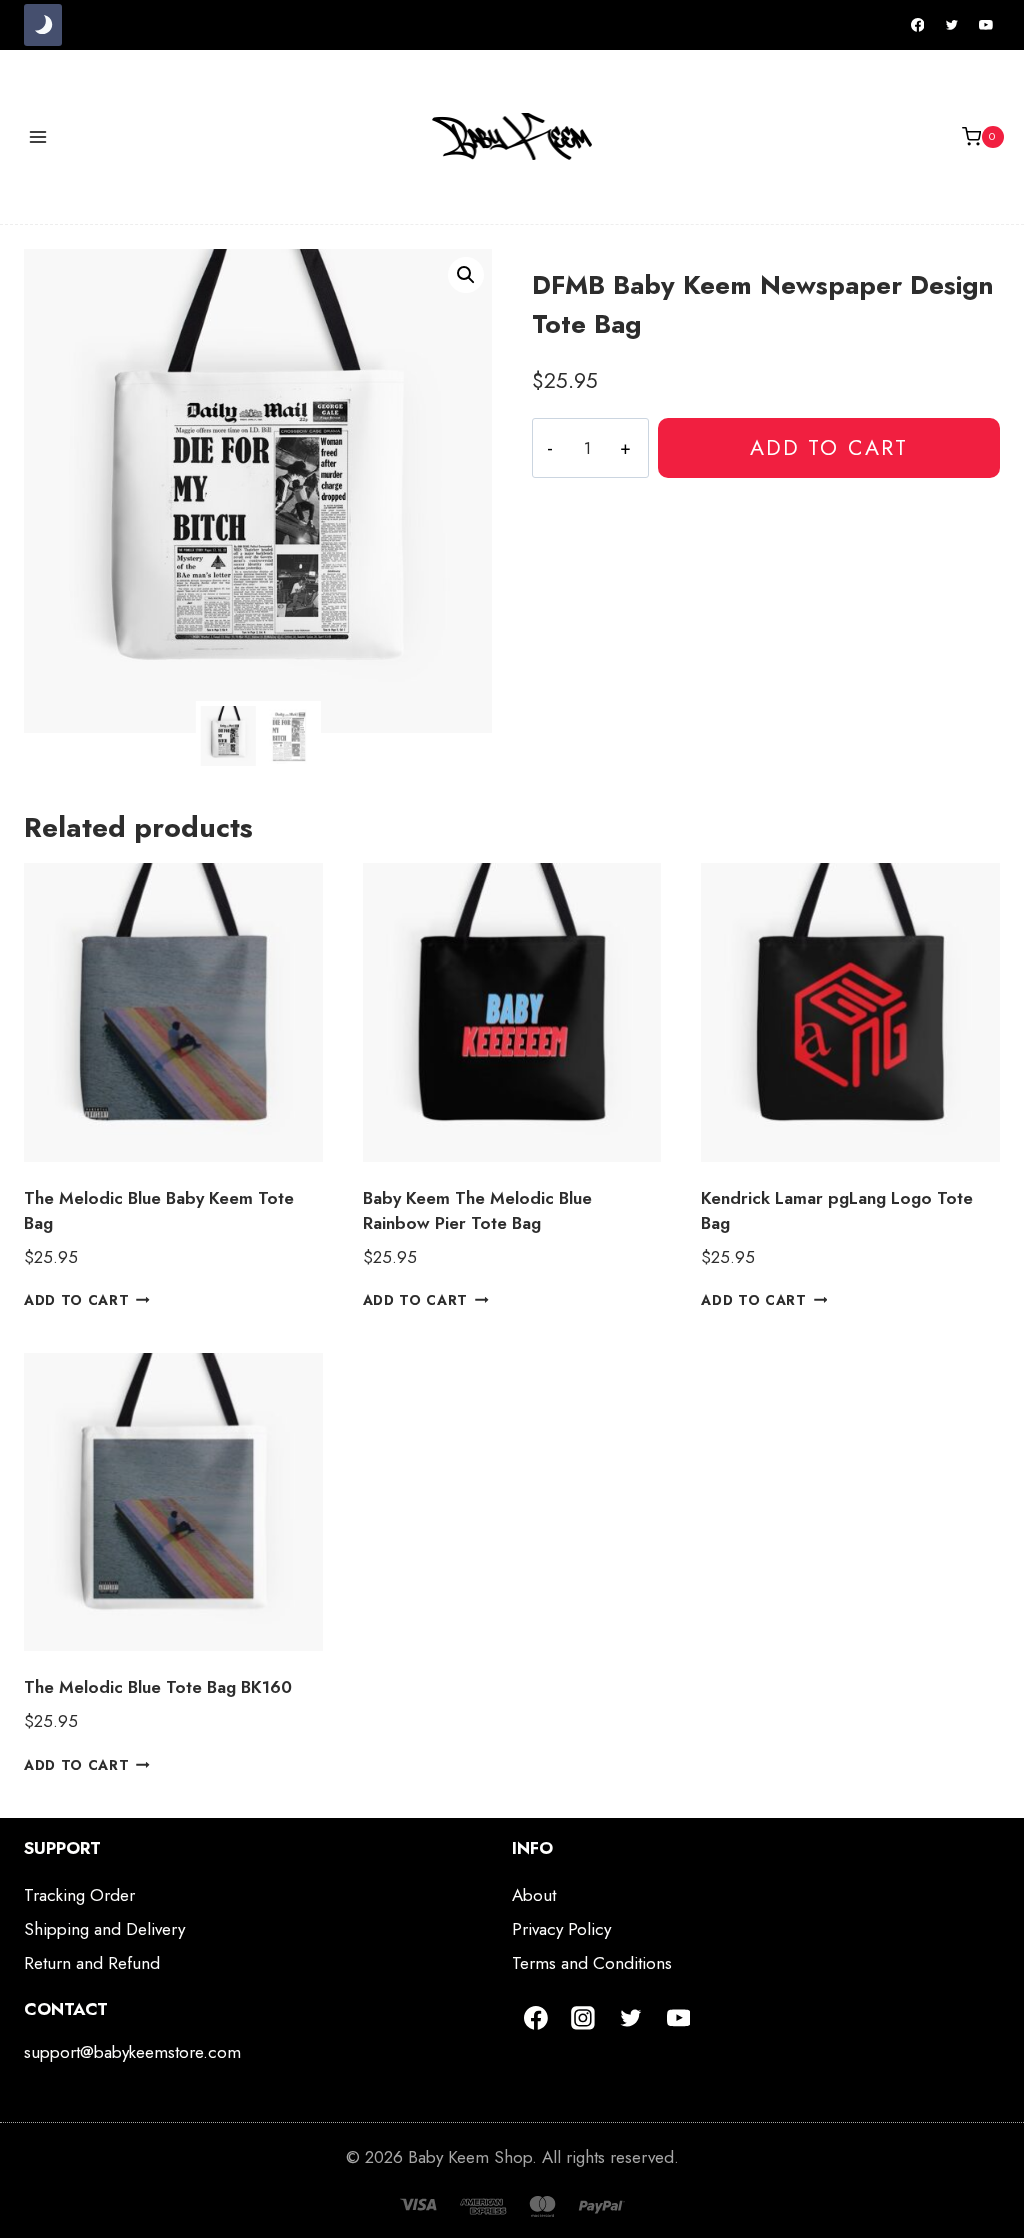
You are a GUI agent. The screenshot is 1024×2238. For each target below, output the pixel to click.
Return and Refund (92, 1963)
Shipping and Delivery (104, 1929)
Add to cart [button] (76, 1300)
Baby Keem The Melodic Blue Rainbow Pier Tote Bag (477, 1211)
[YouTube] (986, 25)
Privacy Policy (561, 1929)
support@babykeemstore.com (132, 2052)
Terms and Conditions (592, 1963)
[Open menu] (38, 136)
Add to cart (829, 447)
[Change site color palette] (43, 25)
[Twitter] (952, 25)
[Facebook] (918, 25)
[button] (466, 275)
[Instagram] (584, 2018)
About (534, 1895)
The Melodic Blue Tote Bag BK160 (158, 1687)
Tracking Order (79, 1895)
